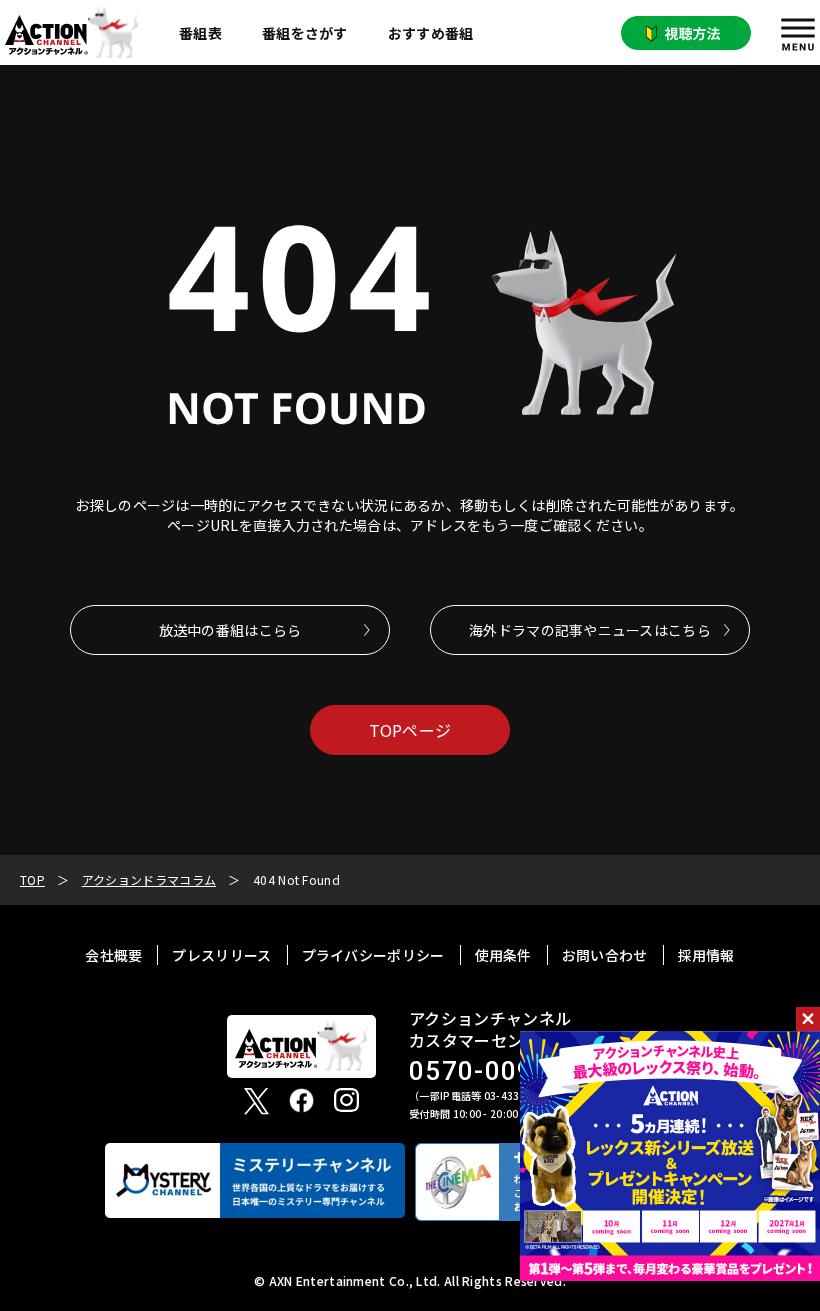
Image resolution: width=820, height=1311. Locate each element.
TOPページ (410, 730)
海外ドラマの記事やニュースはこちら (590, 630)
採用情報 (706, 955)
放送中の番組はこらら (230, 630)
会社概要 (113, 955)
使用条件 (503, 955)
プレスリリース (221, 955)
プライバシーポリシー (373, 955)
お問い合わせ (605, 955)
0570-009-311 (501, 1071)
